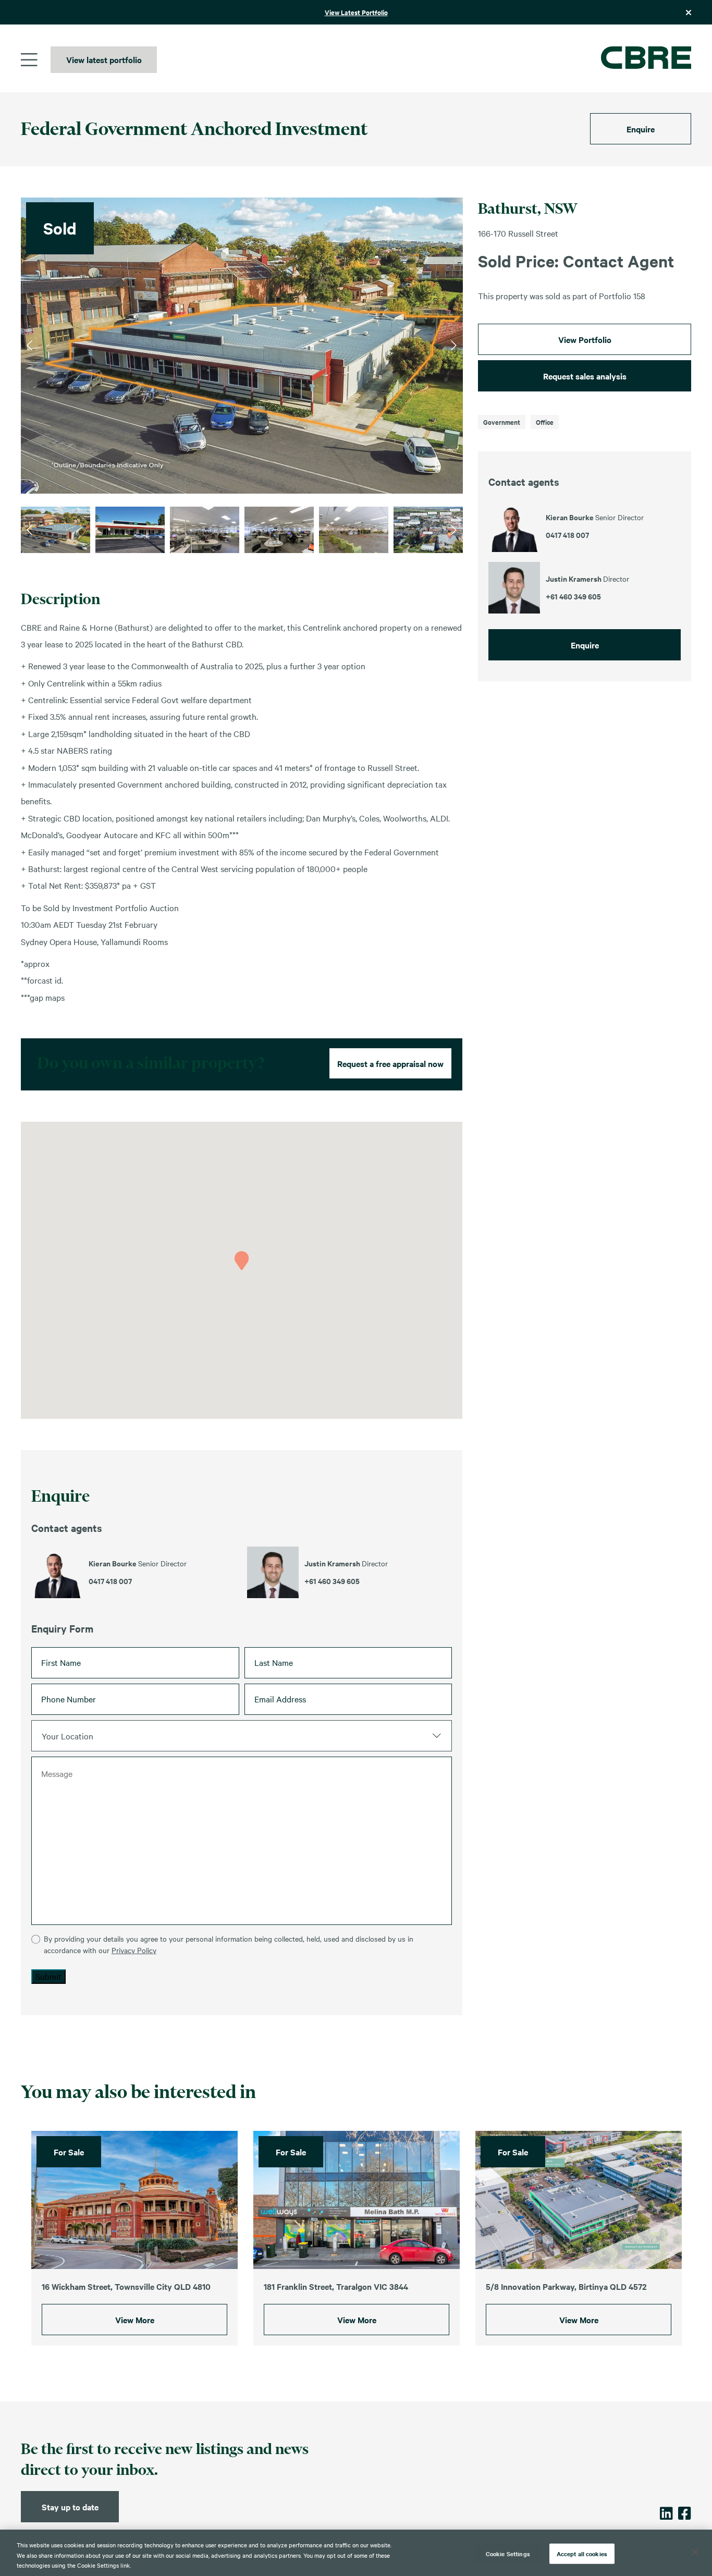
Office (545, 422)
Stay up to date (70, 2507)
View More (135, 2320)
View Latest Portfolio (356, 12)
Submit (48, 1976)
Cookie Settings (508, 2553)
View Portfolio (585, 339)
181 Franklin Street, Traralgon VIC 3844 (336, 2286)
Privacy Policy (134, 1950)
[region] (356, 2553)
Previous (29, 346)
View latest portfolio (104, 59)
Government (502, 422)
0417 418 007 (110, 1581)
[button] (242, 1261)
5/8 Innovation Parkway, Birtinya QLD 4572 (566, 2286)
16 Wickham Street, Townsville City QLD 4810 (126, 2286)
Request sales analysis (585, 376)
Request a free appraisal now (390, 1063)
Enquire (641, 129)
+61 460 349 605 (332, 1581)
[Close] (695, 2552)
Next (454, 346)
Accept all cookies (582, 2553)
